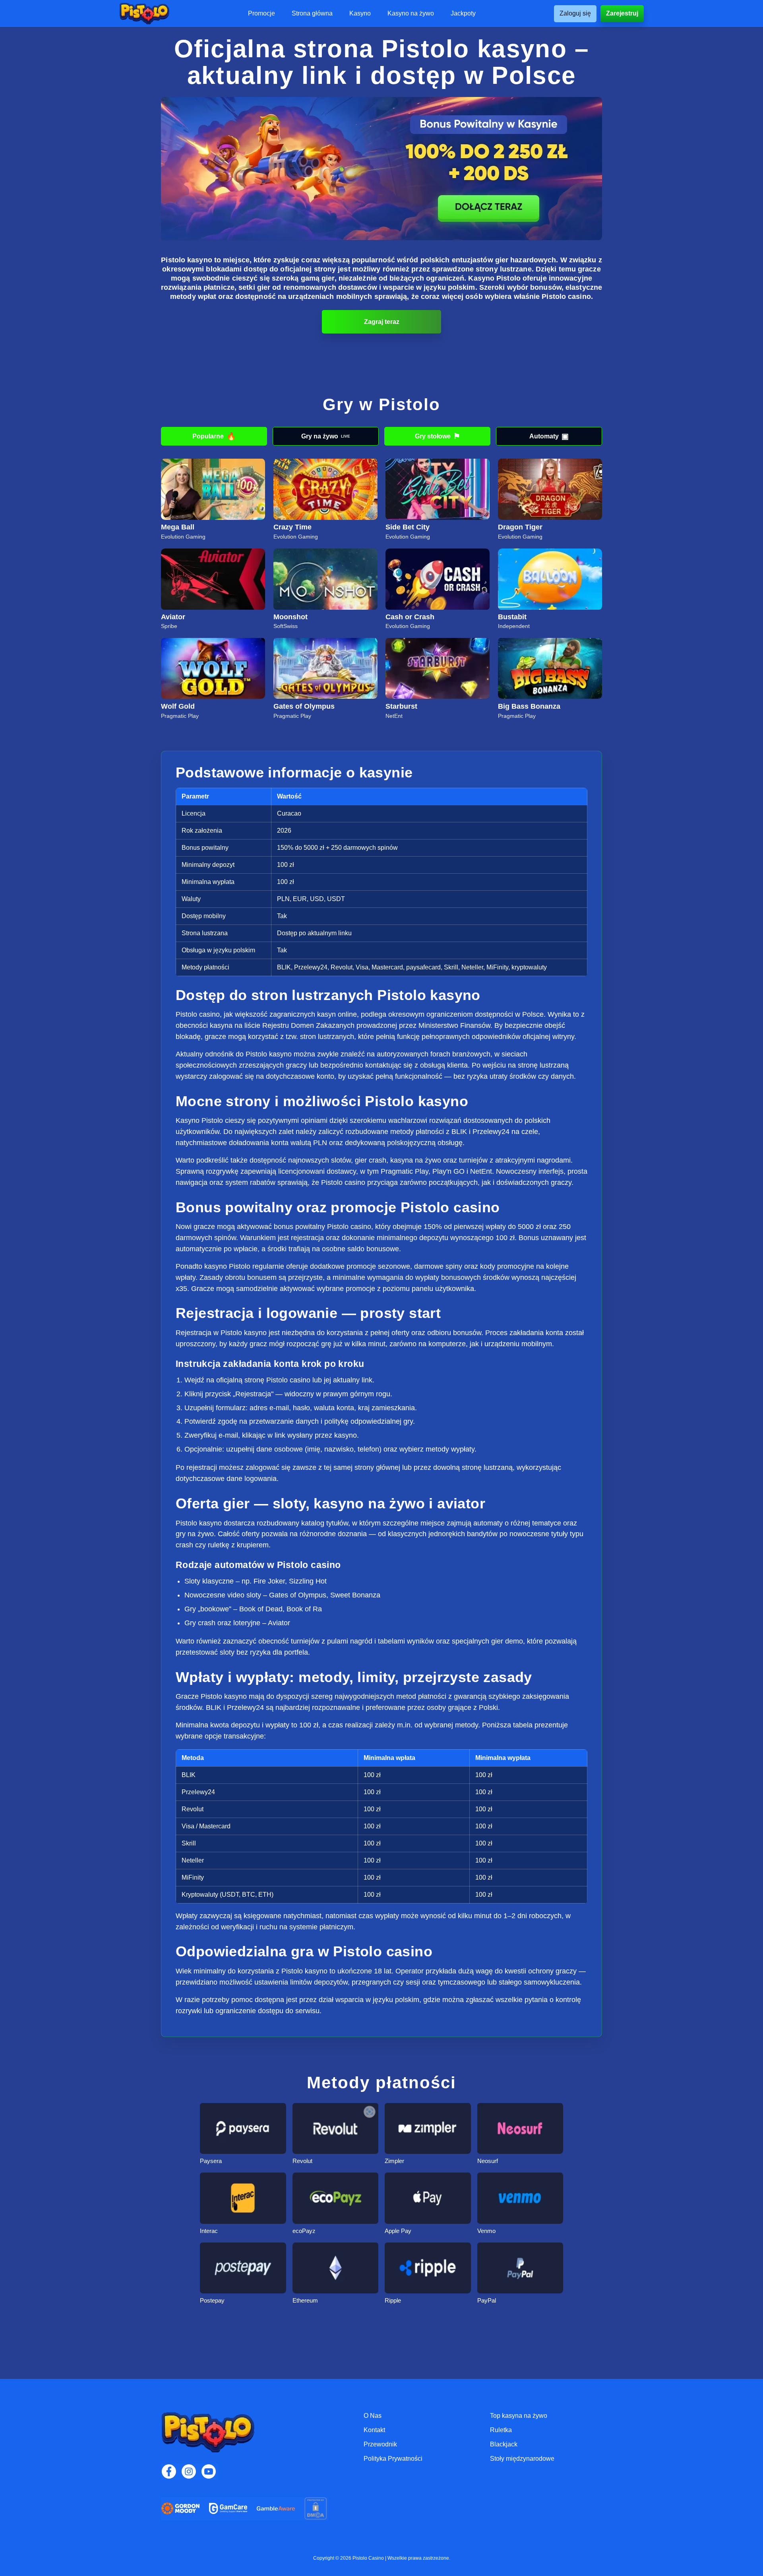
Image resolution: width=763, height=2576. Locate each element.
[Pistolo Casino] (144, 14)
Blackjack (504, 2444)
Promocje (261, 14)
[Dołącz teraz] (381, 169)
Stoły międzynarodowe (522, 2459)
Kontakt (374, 2430)
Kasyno (360, 14)
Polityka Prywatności (393, 2459)
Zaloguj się (575, 13)
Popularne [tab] (214, 436)
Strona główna (312, 14)
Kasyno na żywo (411, 14)
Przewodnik (380, 2444)
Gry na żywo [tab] (326, 436)
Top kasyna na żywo (519, 2416)
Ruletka (501, 2430)
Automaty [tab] (549, 436)
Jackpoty (463, 14)
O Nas (373, 2416)
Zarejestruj (622, 13)
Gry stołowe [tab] (438, 436)
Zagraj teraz (382, 322)
